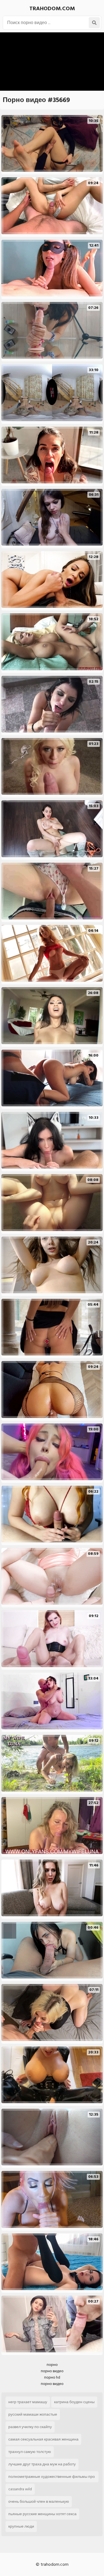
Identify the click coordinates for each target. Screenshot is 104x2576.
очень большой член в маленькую (39, 2501)
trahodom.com (52, 9)
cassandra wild (20, 2489)
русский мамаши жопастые (33, 2414)
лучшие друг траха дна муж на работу (42, 2464)
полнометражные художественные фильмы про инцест (52, 2478)
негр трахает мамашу (28, 2402)
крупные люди (21, 2526)
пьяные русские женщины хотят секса (42, 2514)
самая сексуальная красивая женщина (43, 2439)
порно (52, 2365)
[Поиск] (94, 23)
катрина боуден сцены (74, 2402)
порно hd (52, 2377)
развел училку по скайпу (30, 2427)
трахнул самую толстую (30, 2452)
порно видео (52, 2371)
